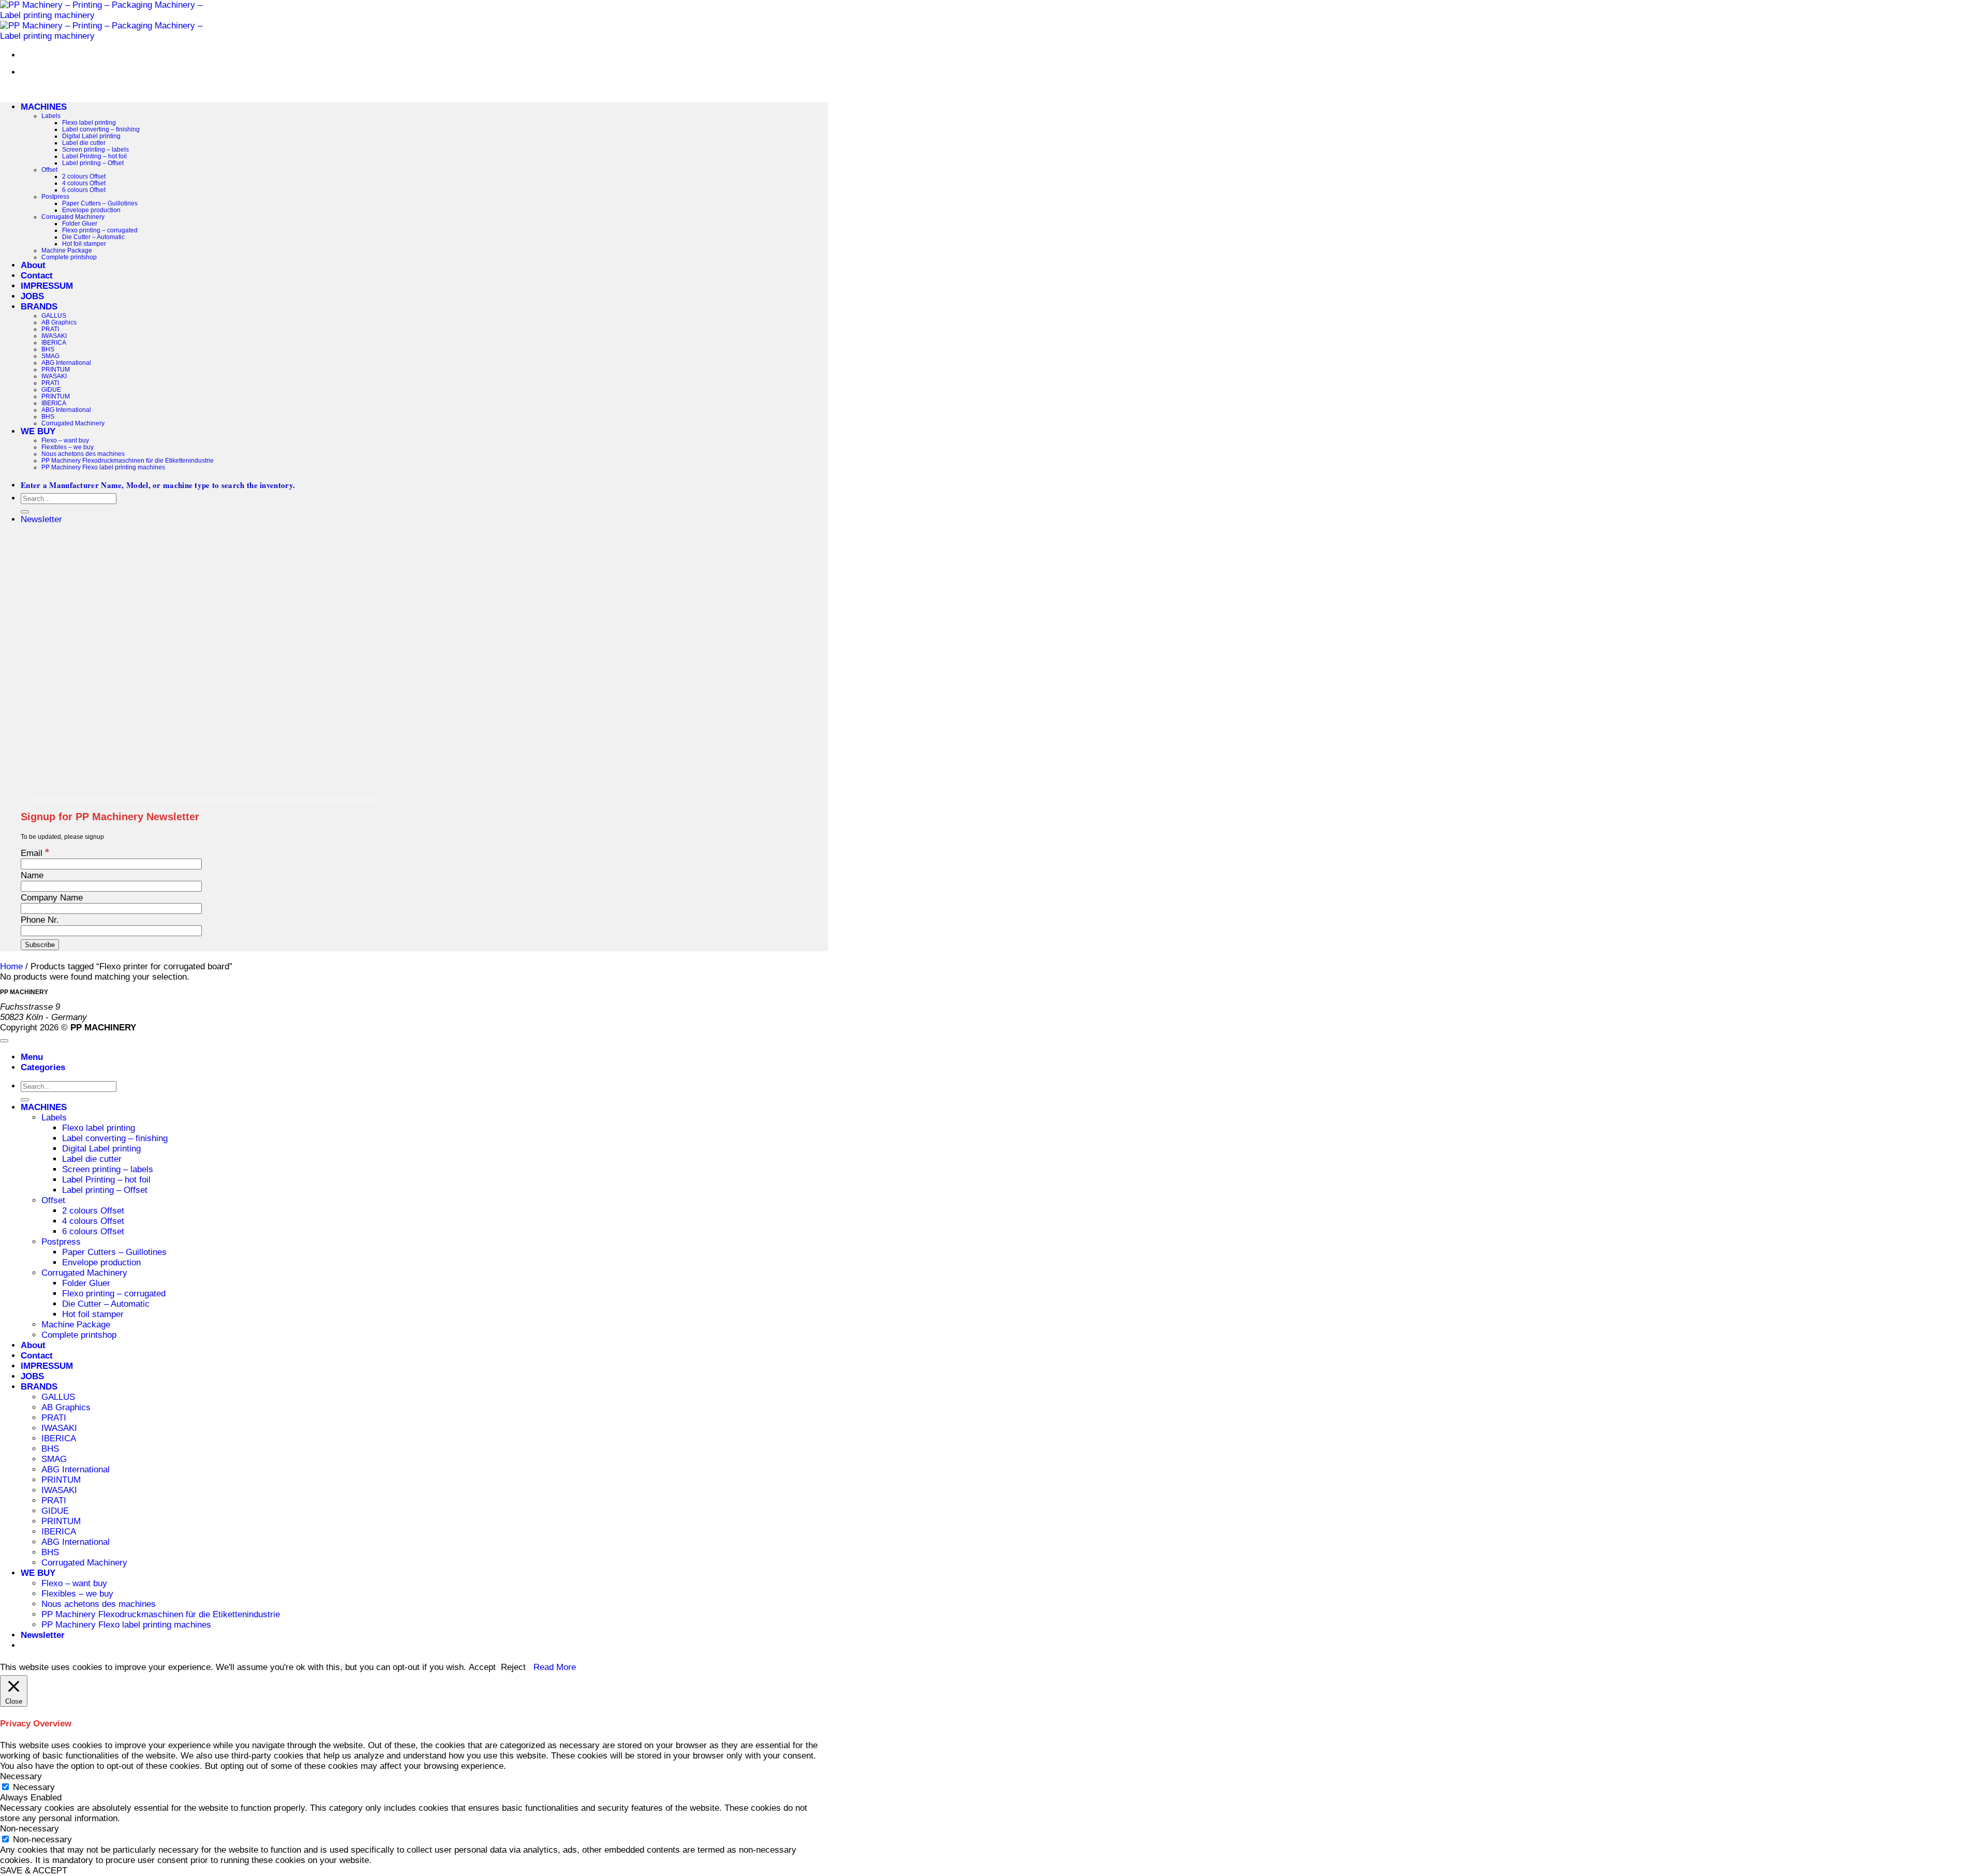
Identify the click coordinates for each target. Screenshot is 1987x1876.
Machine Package (67, 250)
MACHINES (44, 107)
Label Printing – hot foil (94, 156)
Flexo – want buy (65, 440)
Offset (49, 169)
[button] (41, 519)
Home (11, 966)
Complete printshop (69, 257)
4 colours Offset (84, 183)
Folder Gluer (80, 223)
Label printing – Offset (93, 163)
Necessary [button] (21, 1776)
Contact (37, 276)
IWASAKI (54, 336)
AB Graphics (59, 322)
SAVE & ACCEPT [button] (34, 1871)
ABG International (66, 363)
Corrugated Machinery (73, 217)
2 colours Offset (84, 176)
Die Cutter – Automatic (93, 237)
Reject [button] (513, 1667)
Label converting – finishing (101, 129)
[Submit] (25, 512)
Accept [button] (482, 1667)
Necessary (34, 1787)
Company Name (52, 898)
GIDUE (51, 389)
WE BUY (38, 431)
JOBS (32, 296)
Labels (51, 116)
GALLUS (54, 315)
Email (35, 853)
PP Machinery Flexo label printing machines (103, 467)
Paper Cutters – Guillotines (100, 203)
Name (32, 875)
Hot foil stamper (84, 243)
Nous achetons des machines (83, 454)
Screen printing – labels (95, 149)
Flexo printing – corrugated (100, 230)
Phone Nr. (40, 920)
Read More (555, 1667)
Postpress (55, 196)
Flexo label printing (89, 122)
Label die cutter (84, 143)
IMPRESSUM (47, 286)
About (33, 265)
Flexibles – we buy (68, 447)
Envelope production (91, 210)
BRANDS (39, 307)
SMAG (50, 356)
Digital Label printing (91, 136)
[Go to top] (4, 1041)
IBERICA (54, 342)
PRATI (50, 329)
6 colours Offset (84, 190)
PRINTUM (56, 369)
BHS (48, 349)
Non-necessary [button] (29, 1829)
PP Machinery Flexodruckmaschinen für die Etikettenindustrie (128, 460)
